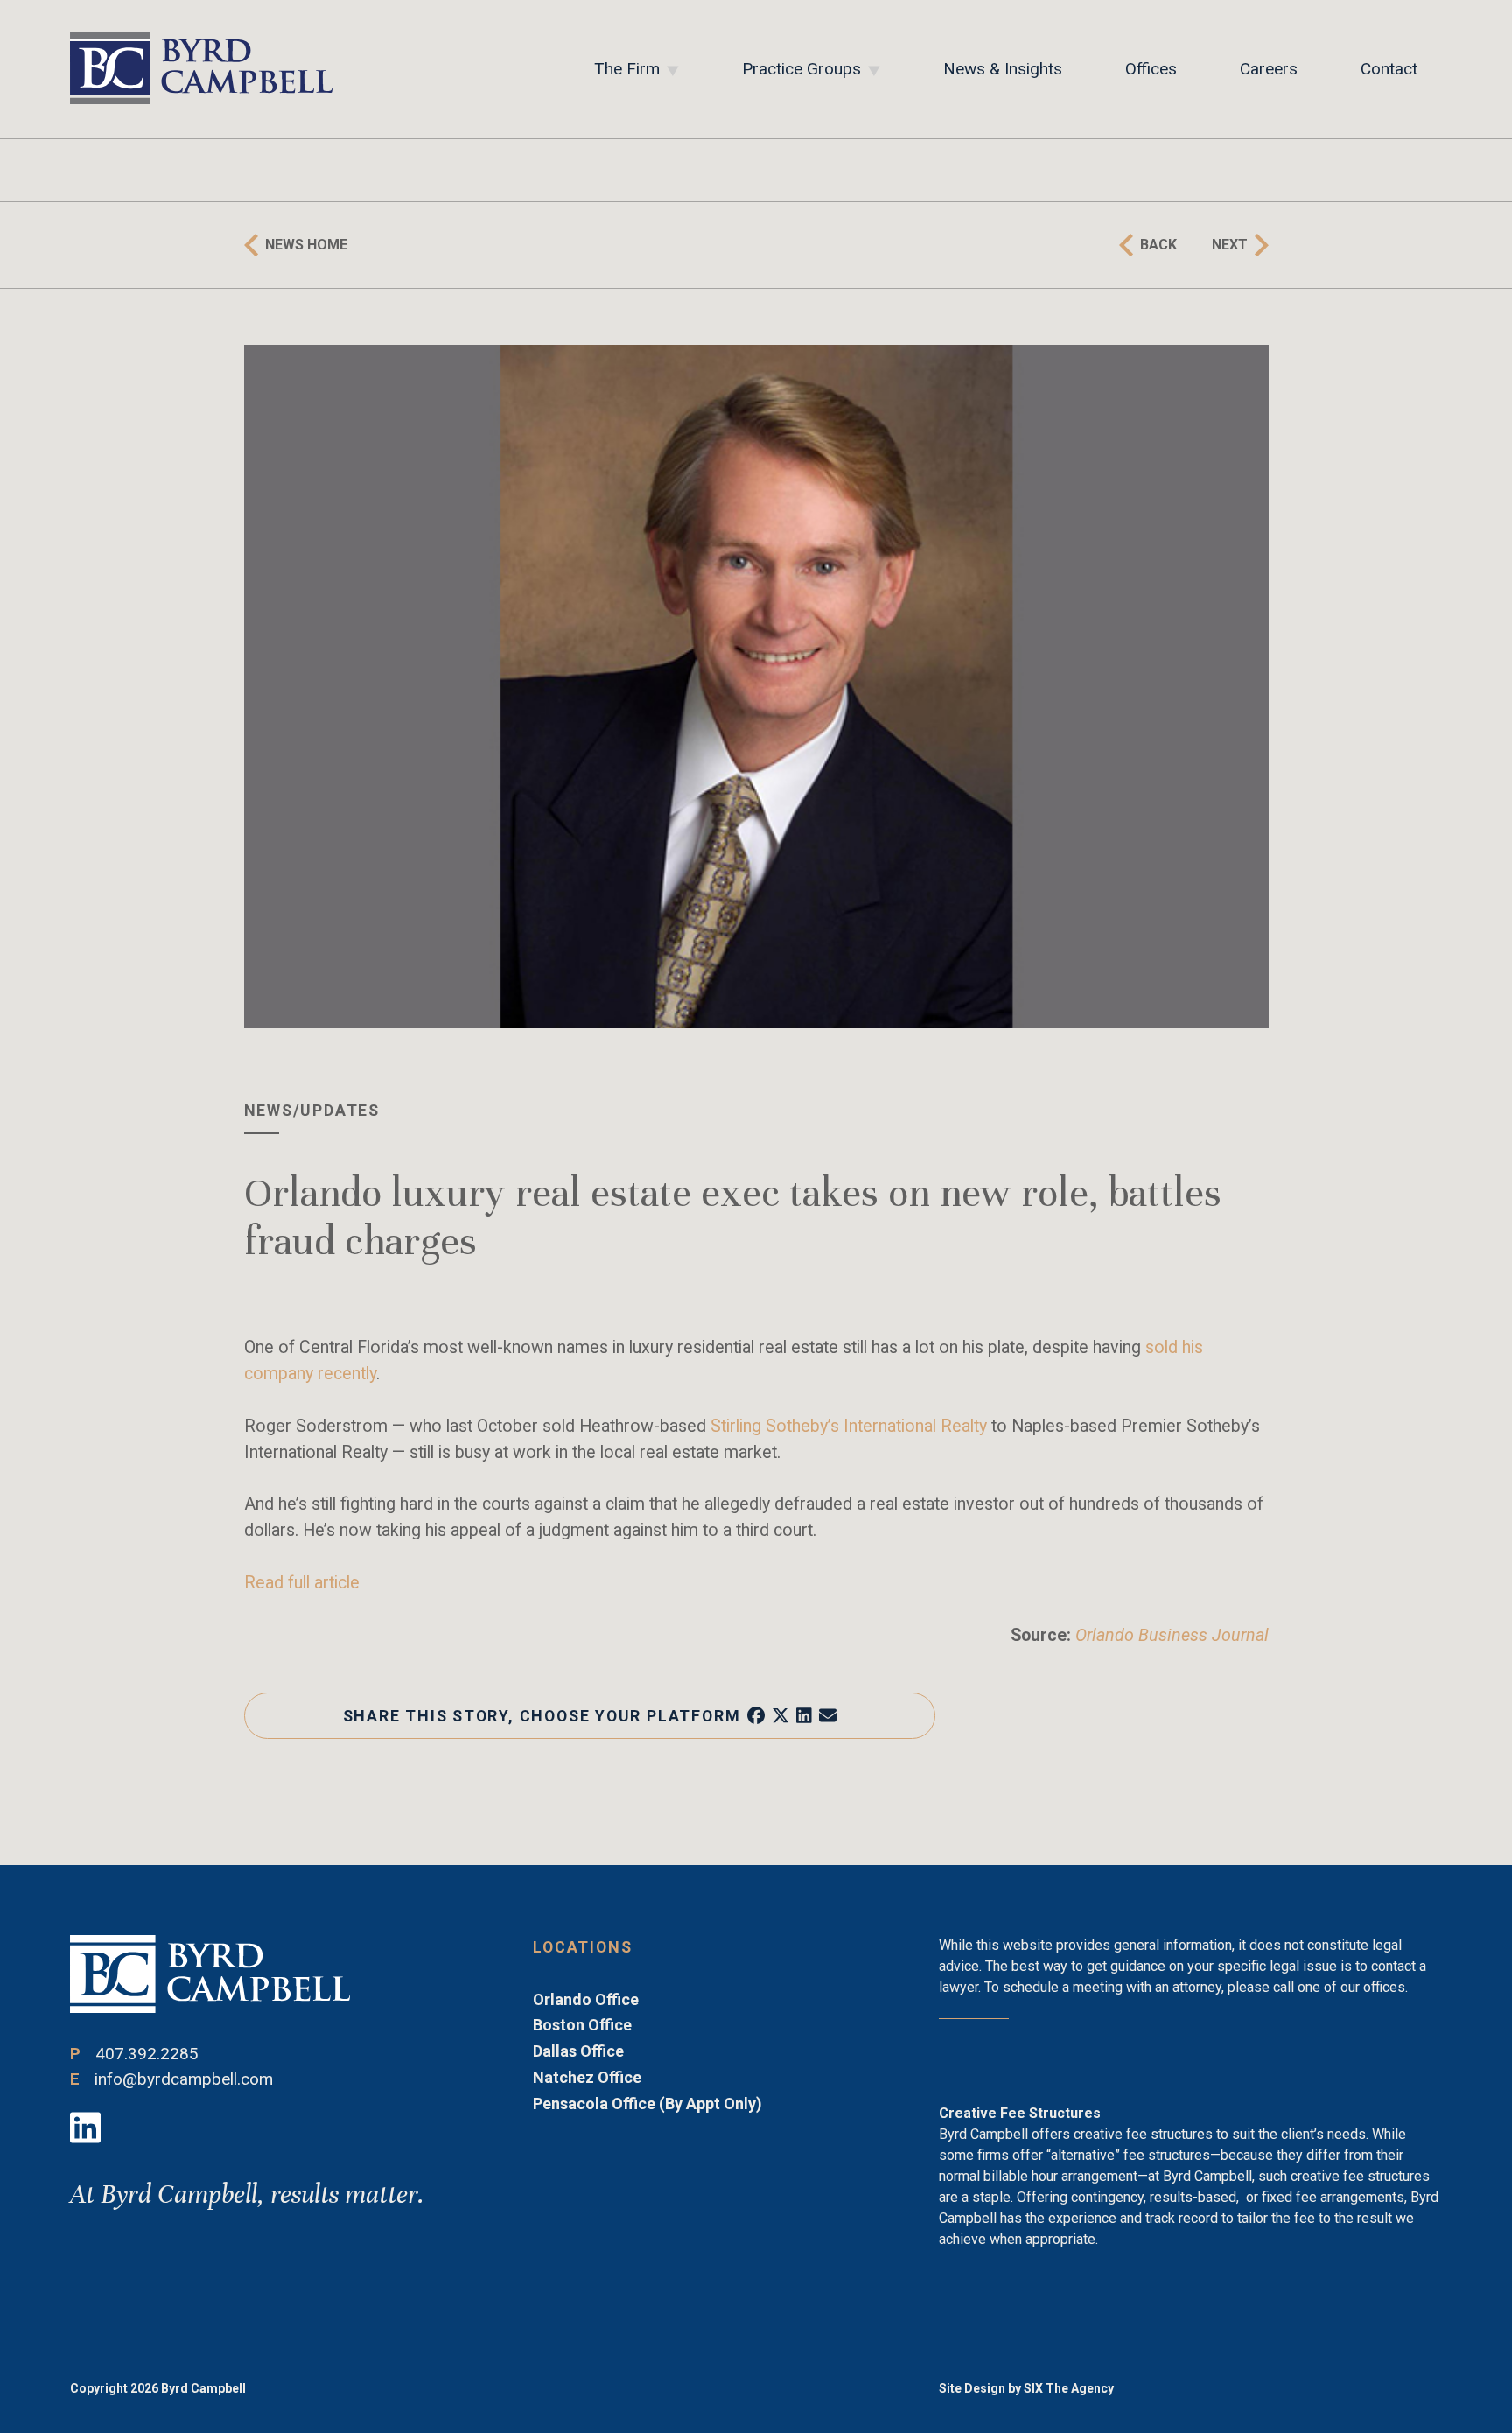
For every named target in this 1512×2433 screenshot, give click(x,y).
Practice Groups (801, 69)
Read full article (302, 1583)
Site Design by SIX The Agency (1026, 2388)
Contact (1389, 69)
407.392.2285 (147, 2054)
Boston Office (582, 2025)
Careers (1269, 69)
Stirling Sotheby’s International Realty (849, 1426)
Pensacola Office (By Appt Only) (647, 2103)
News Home (306, 245)
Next (1230, 245)
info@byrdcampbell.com (184, 2079)
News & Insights (1003, 69)
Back (1158, 245)
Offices (1151, 69)
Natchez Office (587, 2077)
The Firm (627, 69)
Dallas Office (578, 2051)
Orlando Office (586, 1999)
